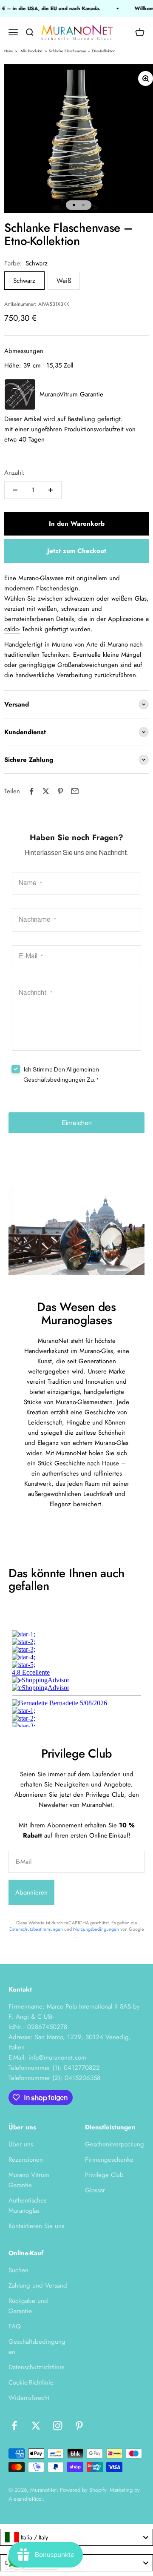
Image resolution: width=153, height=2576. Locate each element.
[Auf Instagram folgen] (58, 2426)
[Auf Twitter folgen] (36, 2426)
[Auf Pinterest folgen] (79, 2426)
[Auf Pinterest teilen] (60, 791)
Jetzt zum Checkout (77, 551)
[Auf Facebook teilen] (31, 791)
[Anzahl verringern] (15, 490)
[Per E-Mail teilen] (75, 791)
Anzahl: (14, 473)
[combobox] (76, 2537)
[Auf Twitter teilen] (46, 791)
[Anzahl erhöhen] (51, 490)
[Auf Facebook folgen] (14, 2426)
